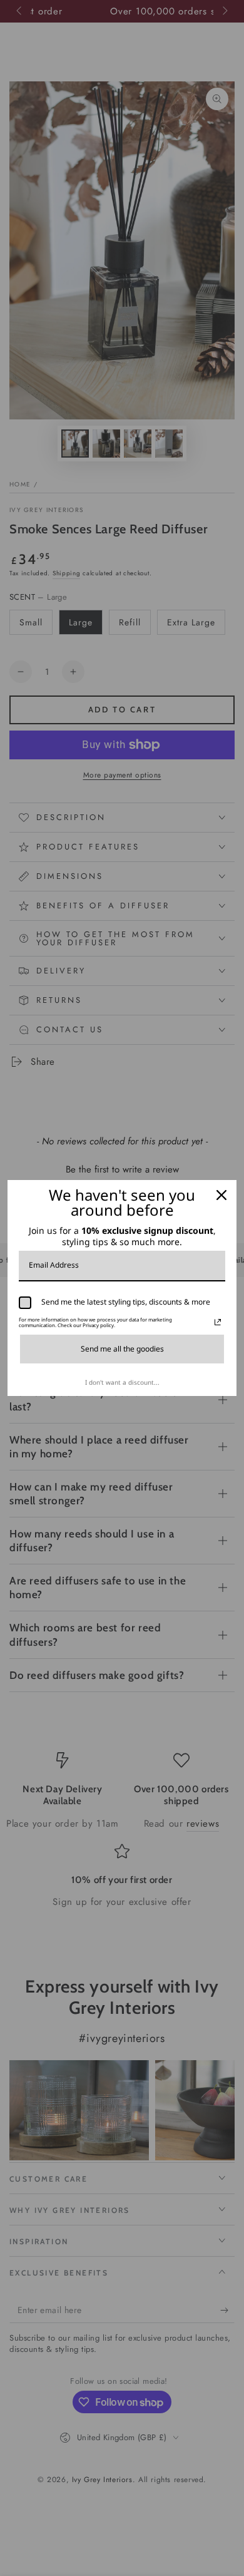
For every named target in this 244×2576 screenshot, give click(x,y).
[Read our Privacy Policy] (218, 1322)
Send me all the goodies (122, 1349)
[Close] (221, 1195)
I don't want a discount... (122, 1382)
